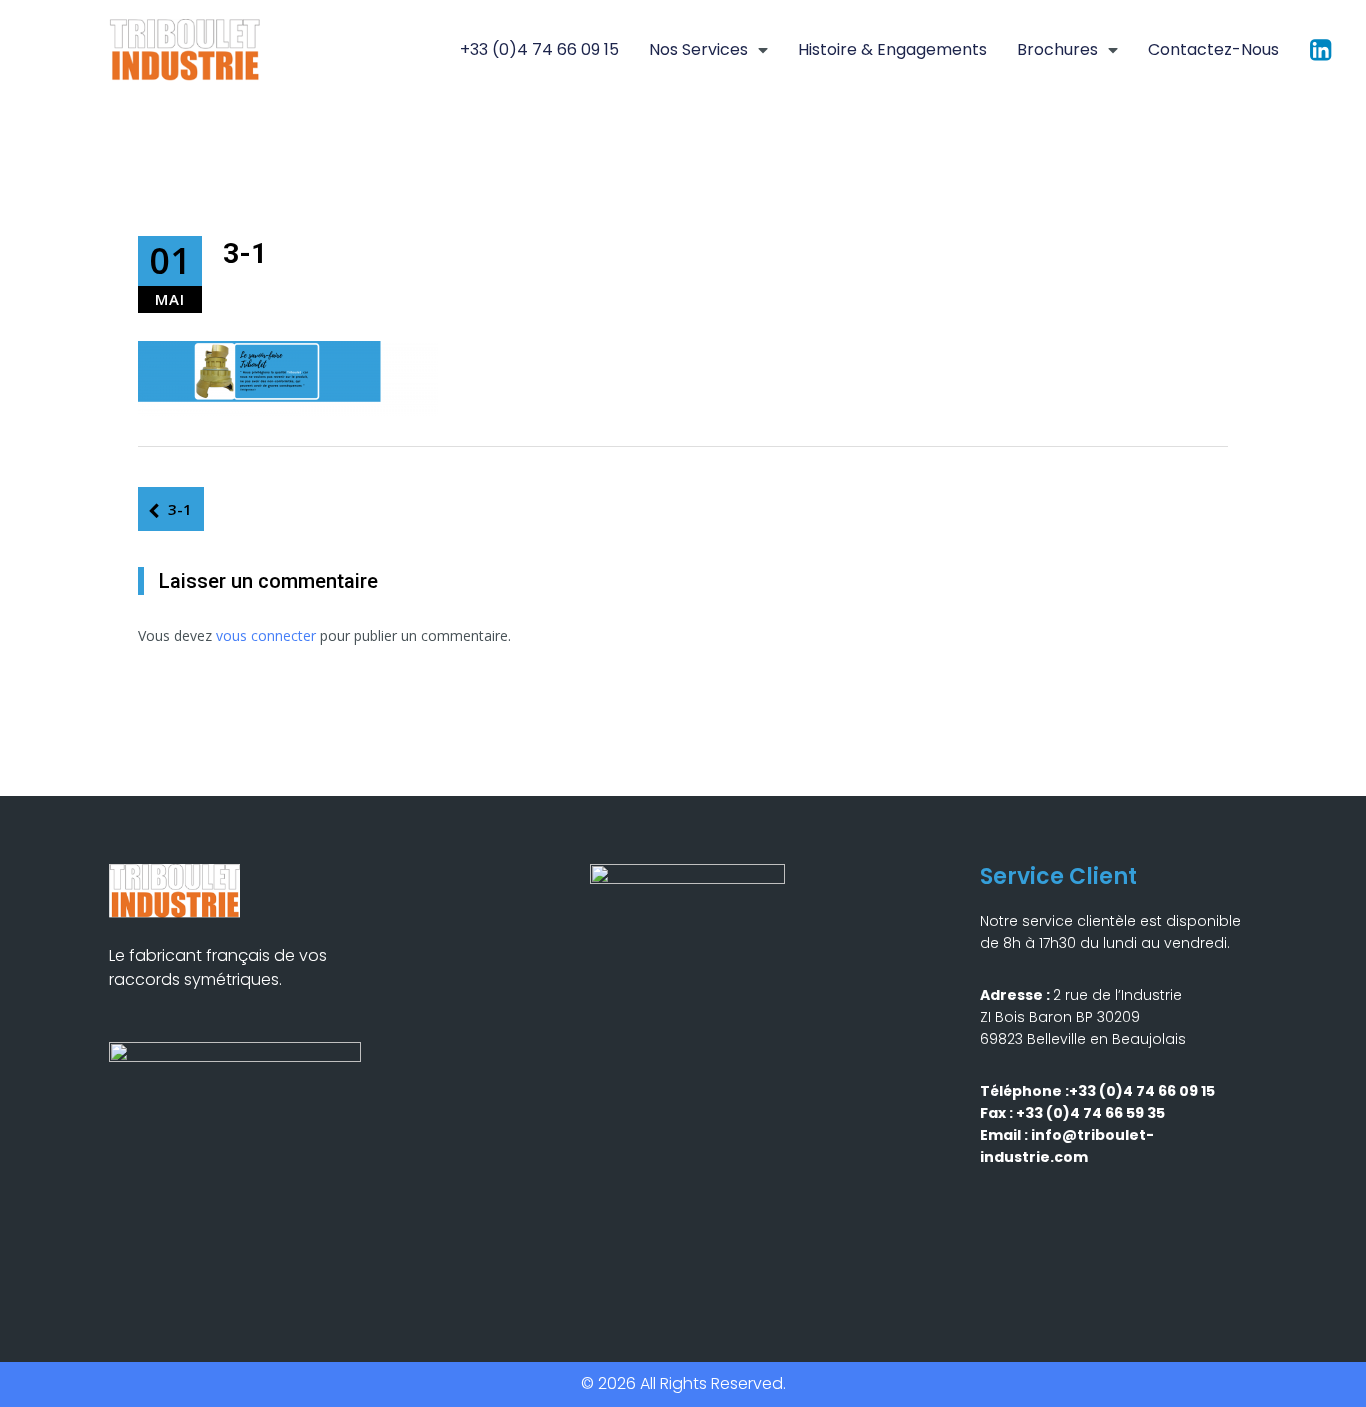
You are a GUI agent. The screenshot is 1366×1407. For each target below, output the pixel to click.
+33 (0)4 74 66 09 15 (539, 49)
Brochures (1057, 49)
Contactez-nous (1213, 49)
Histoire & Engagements (892, 49)
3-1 (180, 509)
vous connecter (266, 635)
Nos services (698, 49)
